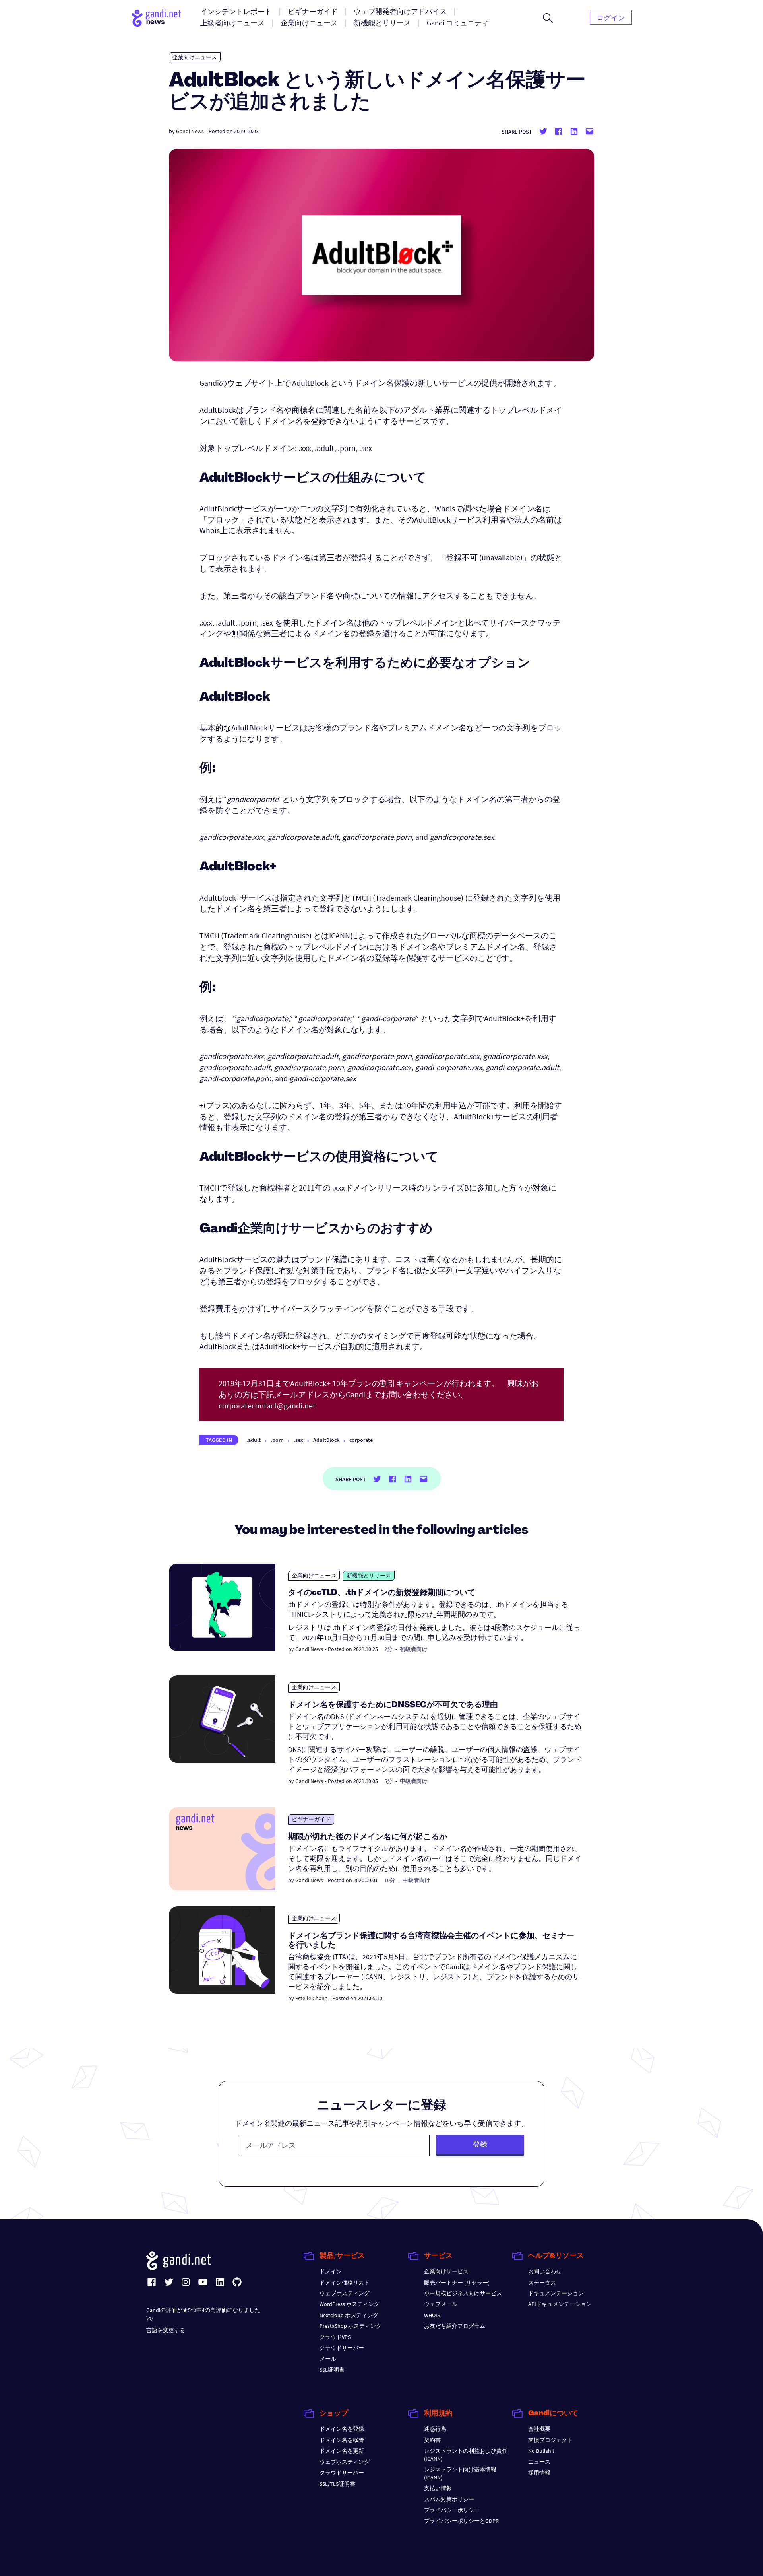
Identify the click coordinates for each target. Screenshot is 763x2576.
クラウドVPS (335, 2337)
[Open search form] (548, 18)
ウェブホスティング (345, 2293)
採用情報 (539, 2473)
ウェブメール (441, 2304)
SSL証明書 (332, 2370)
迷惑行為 (435, 2429)
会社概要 (539, 2429)
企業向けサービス (446, 2271)
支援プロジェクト (550, 2440)
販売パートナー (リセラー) (457, 2283)
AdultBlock (326, 1440)
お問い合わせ (545, 2271)
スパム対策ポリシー (449, 2499)
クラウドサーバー (342, 2348)
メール (328, 2359)
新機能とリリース (369, 1576)
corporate (361, 1440)
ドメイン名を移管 (342, 2440)
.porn (277, 1440)
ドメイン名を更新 (342, 2451)
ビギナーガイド (311, 1819)
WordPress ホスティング (350, 2304)
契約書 (432, 2440)
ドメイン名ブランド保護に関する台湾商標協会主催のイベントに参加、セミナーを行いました (431, 1941)
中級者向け (414, 1781)
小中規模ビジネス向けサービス (463, 2293)
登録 (480, 2144)
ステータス (542, 2283)
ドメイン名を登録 (342, 2429)
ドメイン (331, 2271)
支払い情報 (438, 2488)
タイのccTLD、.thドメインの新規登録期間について (382, 1593)
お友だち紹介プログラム (455, 2326)
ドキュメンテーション (556, 2293)
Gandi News (190, 131)
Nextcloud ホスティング (349, 2315)
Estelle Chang (311, 1998)
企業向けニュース (195, 57)
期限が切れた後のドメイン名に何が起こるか (368, 1837)
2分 (388, 1649)
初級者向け (414, 1649)
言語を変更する (166, 2330)
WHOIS (432, 2315)
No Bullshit (541, 2451)
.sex (298, 1440)
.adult (254, 1440)
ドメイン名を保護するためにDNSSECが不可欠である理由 (393, 1705)
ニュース (539, 2462)
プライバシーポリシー (452, 2510)
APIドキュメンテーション (560, 2304)
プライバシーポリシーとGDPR (461, 2521)
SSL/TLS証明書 (337, 2484)
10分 (390, 1880)
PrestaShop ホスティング (351, 2326)
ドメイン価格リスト (345, 2283)
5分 (388, 1781)
